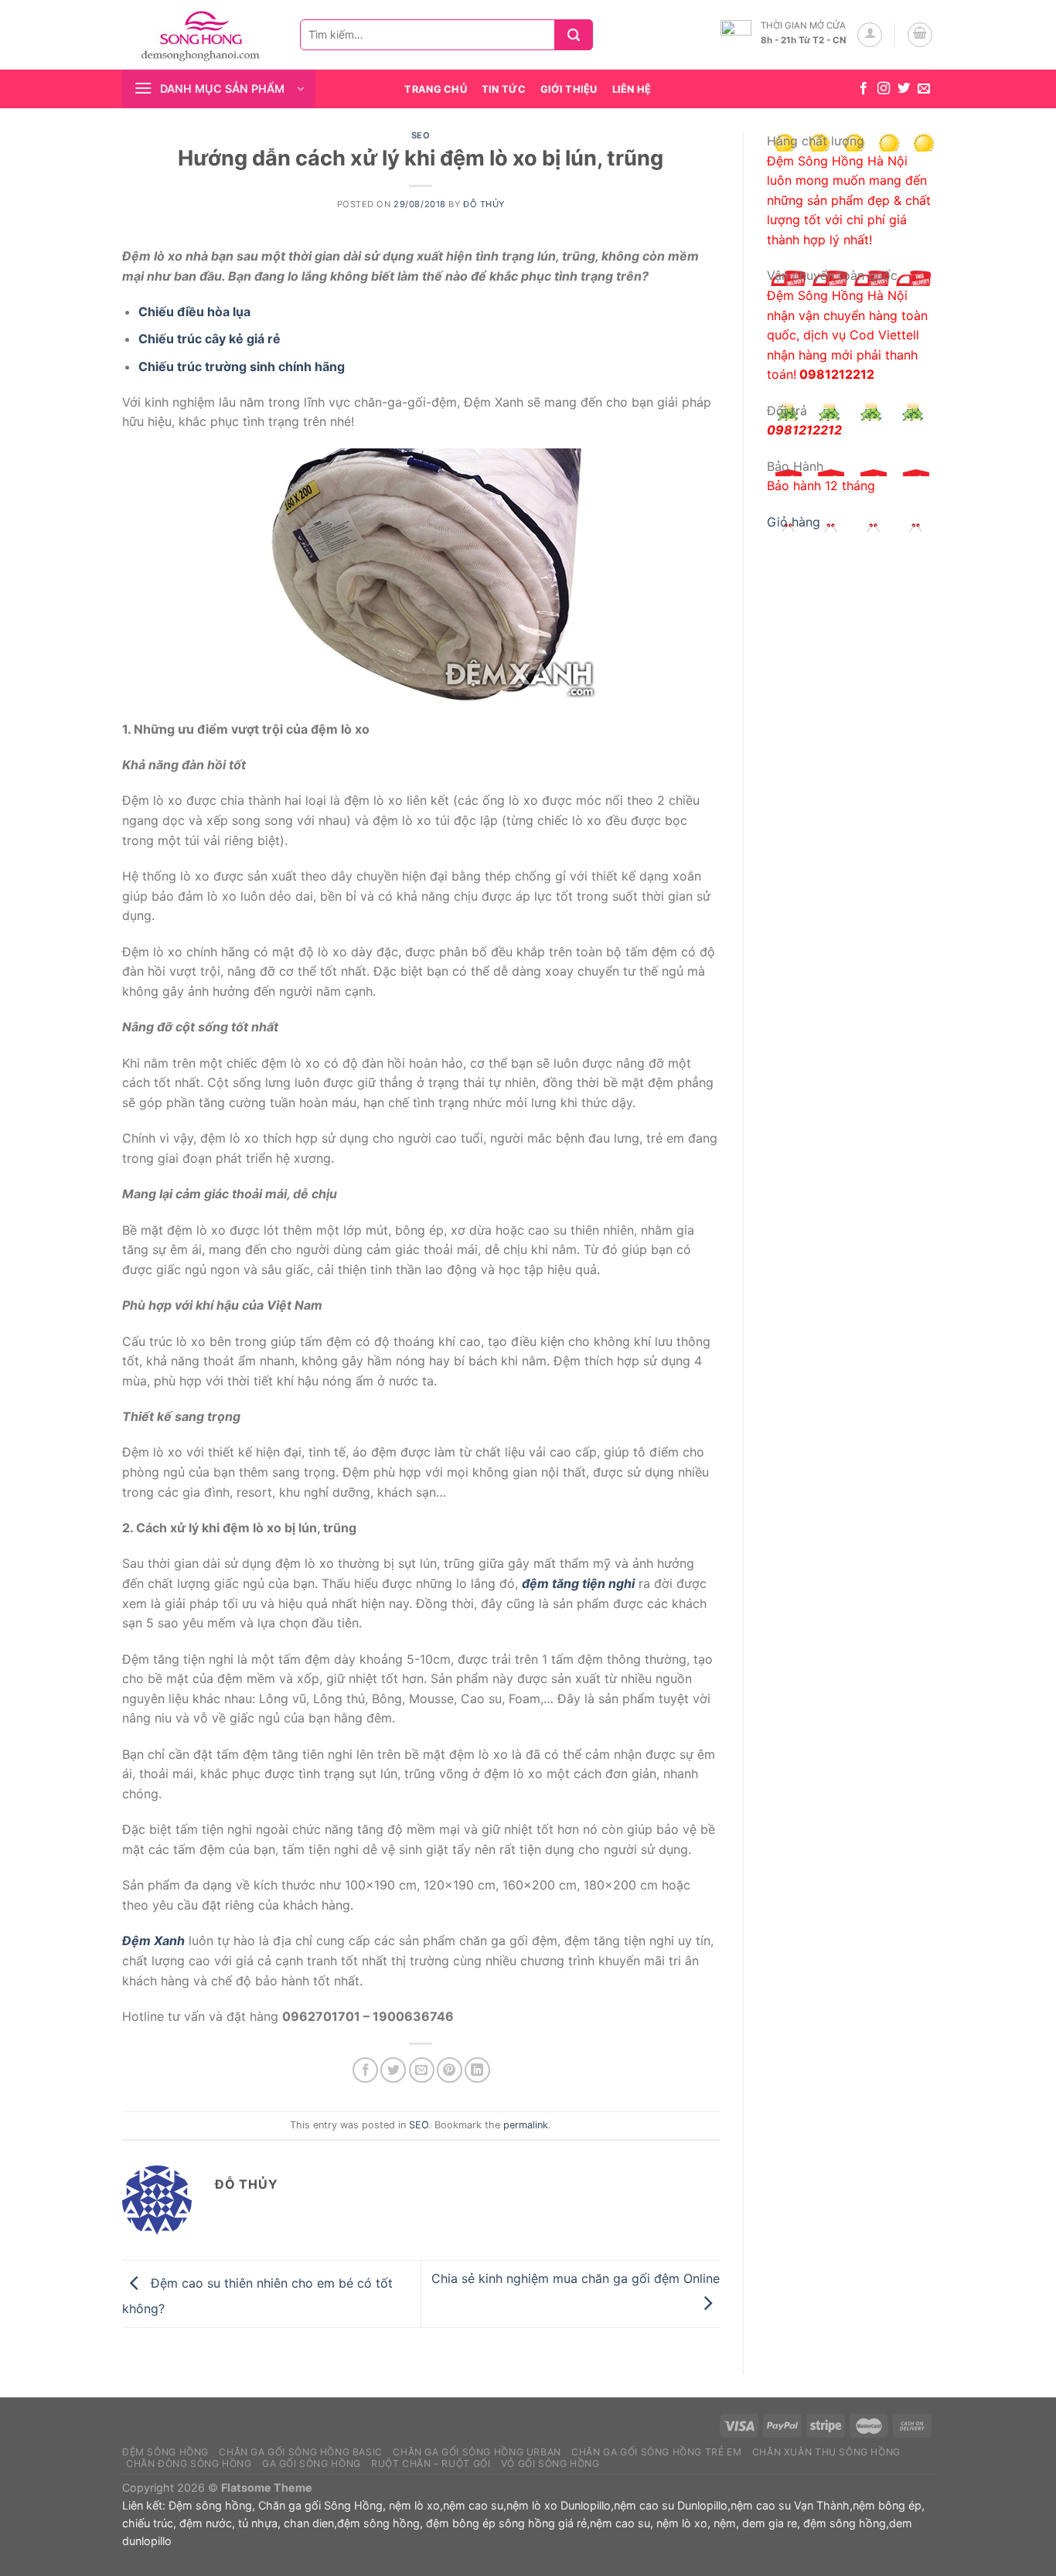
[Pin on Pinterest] (450, 2070)
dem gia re (770, 2523)
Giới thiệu (569, 89)
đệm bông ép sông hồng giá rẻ (506, 2523)
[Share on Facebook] (365, 2070)
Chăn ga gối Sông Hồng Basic (301, 2452)
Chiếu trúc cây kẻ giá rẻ (209, 339)
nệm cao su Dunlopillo (671, 2505)
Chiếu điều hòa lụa (194, 312)
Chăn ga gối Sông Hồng (320, 2505)
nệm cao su (473, 2505)
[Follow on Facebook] (864, 89)
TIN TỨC (504, 89)
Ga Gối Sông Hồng (312, 2464)
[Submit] (579, 35)
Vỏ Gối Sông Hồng (550, 2464)
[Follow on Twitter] (904, 89)
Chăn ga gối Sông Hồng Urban (477, 2452)
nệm (725, 2523)
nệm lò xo (414, 2505)
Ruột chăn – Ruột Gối (431, 2464)
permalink (526, 2125)
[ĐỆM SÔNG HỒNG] (199, 35)
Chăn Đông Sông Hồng (189, 2464)
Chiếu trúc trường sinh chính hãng (242, 366)
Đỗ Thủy (484, 204)
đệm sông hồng (378, 2523)
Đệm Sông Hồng (165, 2452)
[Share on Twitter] (393, 2070)
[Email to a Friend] (422, 2070)
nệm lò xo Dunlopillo (559, 2505)
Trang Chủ (435, 89)
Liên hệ (632, 89)
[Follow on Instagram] (884, 89)
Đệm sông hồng (210, 2505)
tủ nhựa (258, 2523)
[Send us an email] (924, 89)
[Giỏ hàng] (920, 35)
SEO (421, 135)
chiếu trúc (148, 2523)
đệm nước (206, 2523)
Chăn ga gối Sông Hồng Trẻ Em (656, 2452)
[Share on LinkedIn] (477, 2070)
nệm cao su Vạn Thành (790, 2505)
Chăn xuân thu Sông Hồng (826, 2452)
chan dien (309, 2523)
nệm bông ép (887, 2505)
